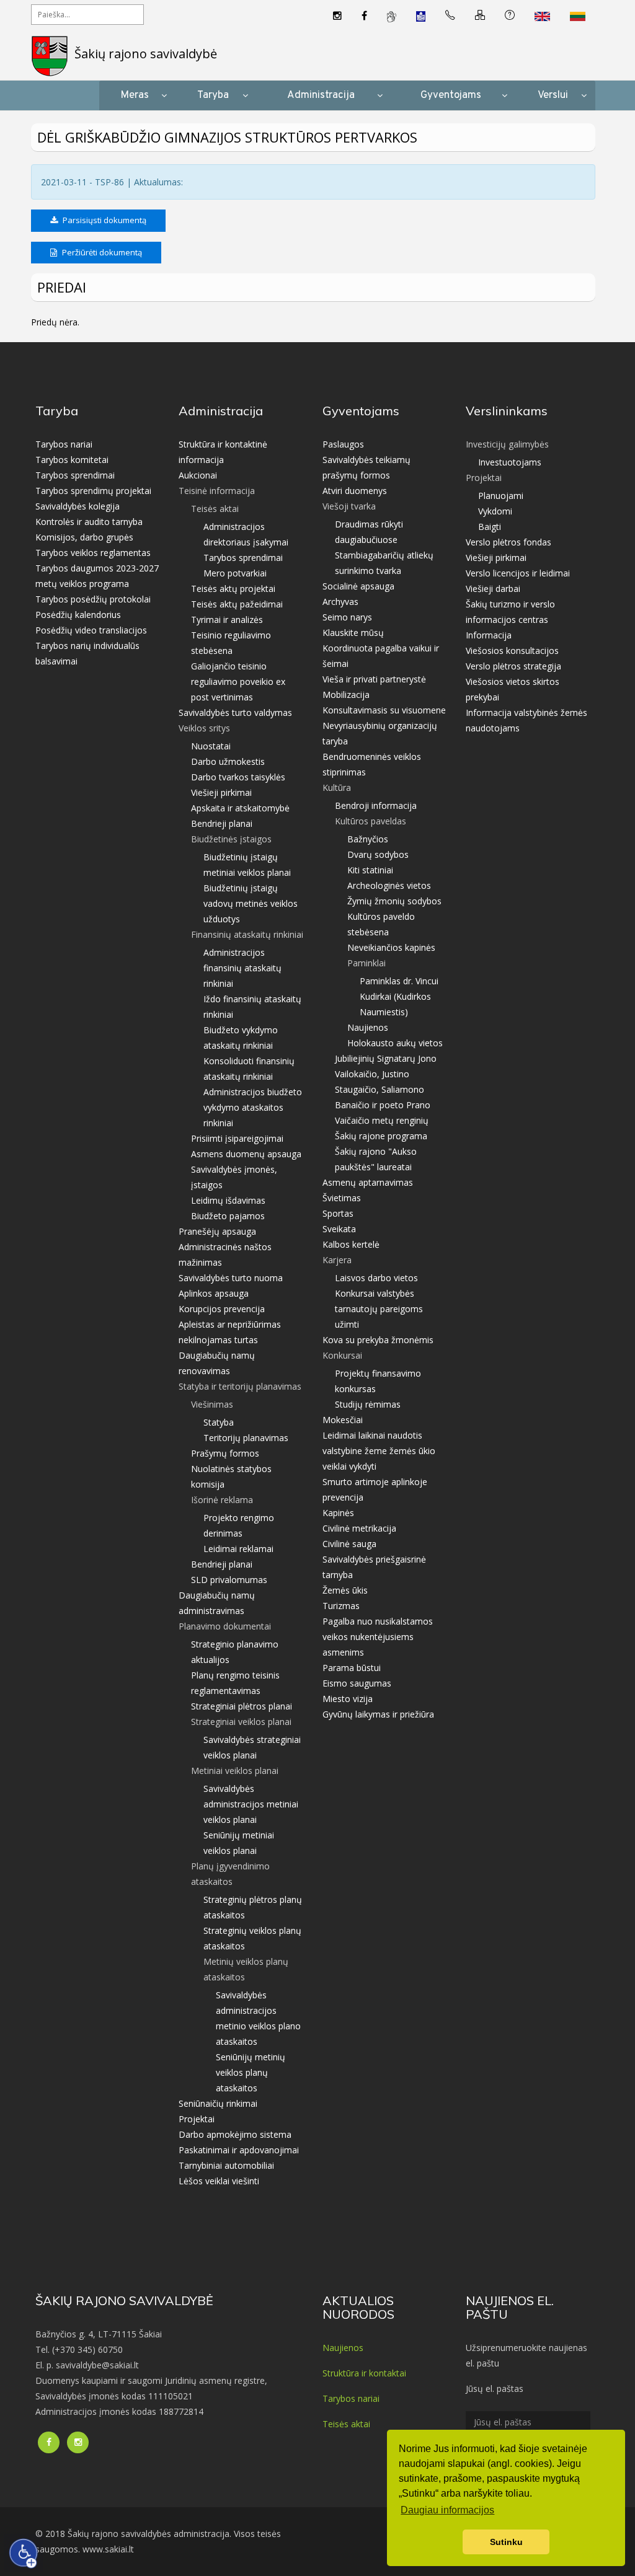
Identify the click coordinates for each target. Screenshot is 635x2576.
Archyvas (340, 602)
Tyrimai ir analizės (227, 620)
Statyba (219, 1422)
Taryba (213, 95)
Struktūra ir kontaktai (364, 2373)
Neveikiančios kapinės (391, 947)
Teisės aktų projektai (233, 589)
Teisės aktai (346, 2424)
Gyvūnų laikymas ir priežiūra (378, 1714)
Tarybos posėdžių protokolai (93, 599)
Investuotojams (510, 462)
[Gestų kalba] (392, 16)
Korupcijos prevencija (222, 1309)
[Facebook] (364, 16)
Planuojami (501, 496)
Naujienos (368, 1027)
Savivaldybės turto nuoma (231, 1278)
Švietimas (342, 1198)
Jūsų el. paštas (495, 2389)
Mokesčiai (343, 1420)
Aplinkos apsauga (214, 1293)
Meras (135, 95)
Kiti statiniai (370, 870)
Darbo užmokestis (228, 761)
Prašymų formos (225, 1453)
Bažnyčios (368, 839)
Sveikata (339, 1229)
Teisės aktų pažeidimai (237, 604)
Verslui (553, 95)
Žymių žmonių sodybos (394, 901)
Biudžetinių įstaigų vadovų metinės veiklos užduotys (251, 903)
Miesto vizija (348, 1699)
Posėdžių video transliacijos (91, 630)
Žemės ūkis (345, 1590)
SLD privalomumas (229, 1580)
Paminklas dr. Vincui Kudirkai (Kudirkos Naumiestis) (399, 996)
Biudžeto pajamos (228, 1216)
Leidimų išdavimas (228, 1200)
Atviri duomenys (355, 491)
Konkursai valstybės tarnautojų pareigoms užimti (379, 1309)
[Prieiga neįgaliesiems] (24, 2553)
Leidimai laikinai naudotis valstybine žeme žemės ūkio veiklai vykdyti (379, 1451)
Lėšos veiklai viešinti (219, 2181)
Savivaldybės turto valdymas (235, 712)
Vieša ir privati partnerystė (374, 679)
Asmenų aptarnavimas (368, 1182)
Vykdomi (495, 511)
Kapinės (338, 1513)
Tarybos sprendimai (75, 475)
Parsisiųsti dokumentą (104, 220)
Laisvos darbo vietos (376, 1278)
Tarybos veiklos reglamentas (93, 553)
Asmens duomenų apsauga (246, 1154)
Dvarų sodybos (378, 854)
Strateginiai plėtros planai (242, 1706)
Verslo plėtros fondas (508, 542)
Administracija (321, 95)
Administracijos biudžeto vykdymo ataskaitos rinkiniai (253, 1107)
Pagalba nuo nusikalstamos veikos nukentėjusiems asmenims (378, 1637)
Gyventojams (451, 95)
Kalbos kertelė (351, 1244)
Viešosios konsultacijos (512, 651)
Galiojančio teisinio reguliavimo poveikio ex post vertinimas (238, 681)
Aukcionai (198, 475)
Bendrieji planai (222, 823)
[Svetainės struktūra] (480, 16)
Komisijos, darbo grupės (84, 537)
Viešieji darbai (493, 589)
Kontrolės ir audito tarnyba (89, 522)
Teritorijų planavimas (246, 1438)
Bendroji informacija (376, 805)
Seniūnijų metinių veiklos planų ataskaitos (251, 2072)
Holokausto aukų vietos (395, 1043)
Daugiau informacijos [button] (447, 2510)
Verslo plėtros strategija (513, 666)
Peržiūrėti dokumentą (101, 252)
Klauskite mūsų (353, 633)
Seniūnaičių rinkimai (218, 2103)
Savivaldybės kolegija (78, 506)
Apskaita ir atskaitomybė (240, 808)
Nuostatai (211, 746)
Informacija (489, 635)
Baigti (490, 527)
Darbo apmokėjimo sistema (235, 2134)
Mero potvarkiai (235, 573)
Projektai (197, 2119)
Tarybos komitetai (72, 460)
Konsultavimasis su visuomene (384, 710)
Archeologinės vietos (389, 885)
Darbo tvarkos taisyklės (238, 777)
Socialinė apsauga (358, 586)
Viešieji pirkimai (221, 792)
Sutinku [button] (506, 2542)
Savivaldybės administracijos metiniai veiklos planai (251, 1804)
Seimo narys (347, 617)
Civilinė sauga (349, 1544)
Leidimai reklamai (238, 1549)
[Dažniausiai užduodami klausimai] (510, 16)
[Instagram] (337, 16)
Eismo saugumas (357, 1683)
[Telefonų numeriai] (450, 16)
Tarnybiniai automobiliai (226, 2165)
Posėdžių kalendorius (78, 615)
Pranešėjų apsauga (217, 1231)
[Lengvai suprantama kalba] (421, 16)
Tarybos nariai (64, 444)
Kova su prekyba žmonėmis (378, 1340)
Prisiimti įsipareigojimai (237, 1138)
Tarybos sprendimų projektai (93, 491)
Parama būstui (352, 1668)
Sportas (338, 1213)
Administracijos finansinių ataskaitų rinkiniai (242, 968)
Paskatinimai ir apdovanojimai (239, 2150)
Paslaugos (343, 444)
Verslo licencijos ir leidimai (518, 573)
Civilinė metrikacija (359, 1528)
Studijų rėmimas (368, 1404)
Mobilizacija (346, 695)
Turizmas (341, 1606)
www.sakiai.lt (108, 2549)
